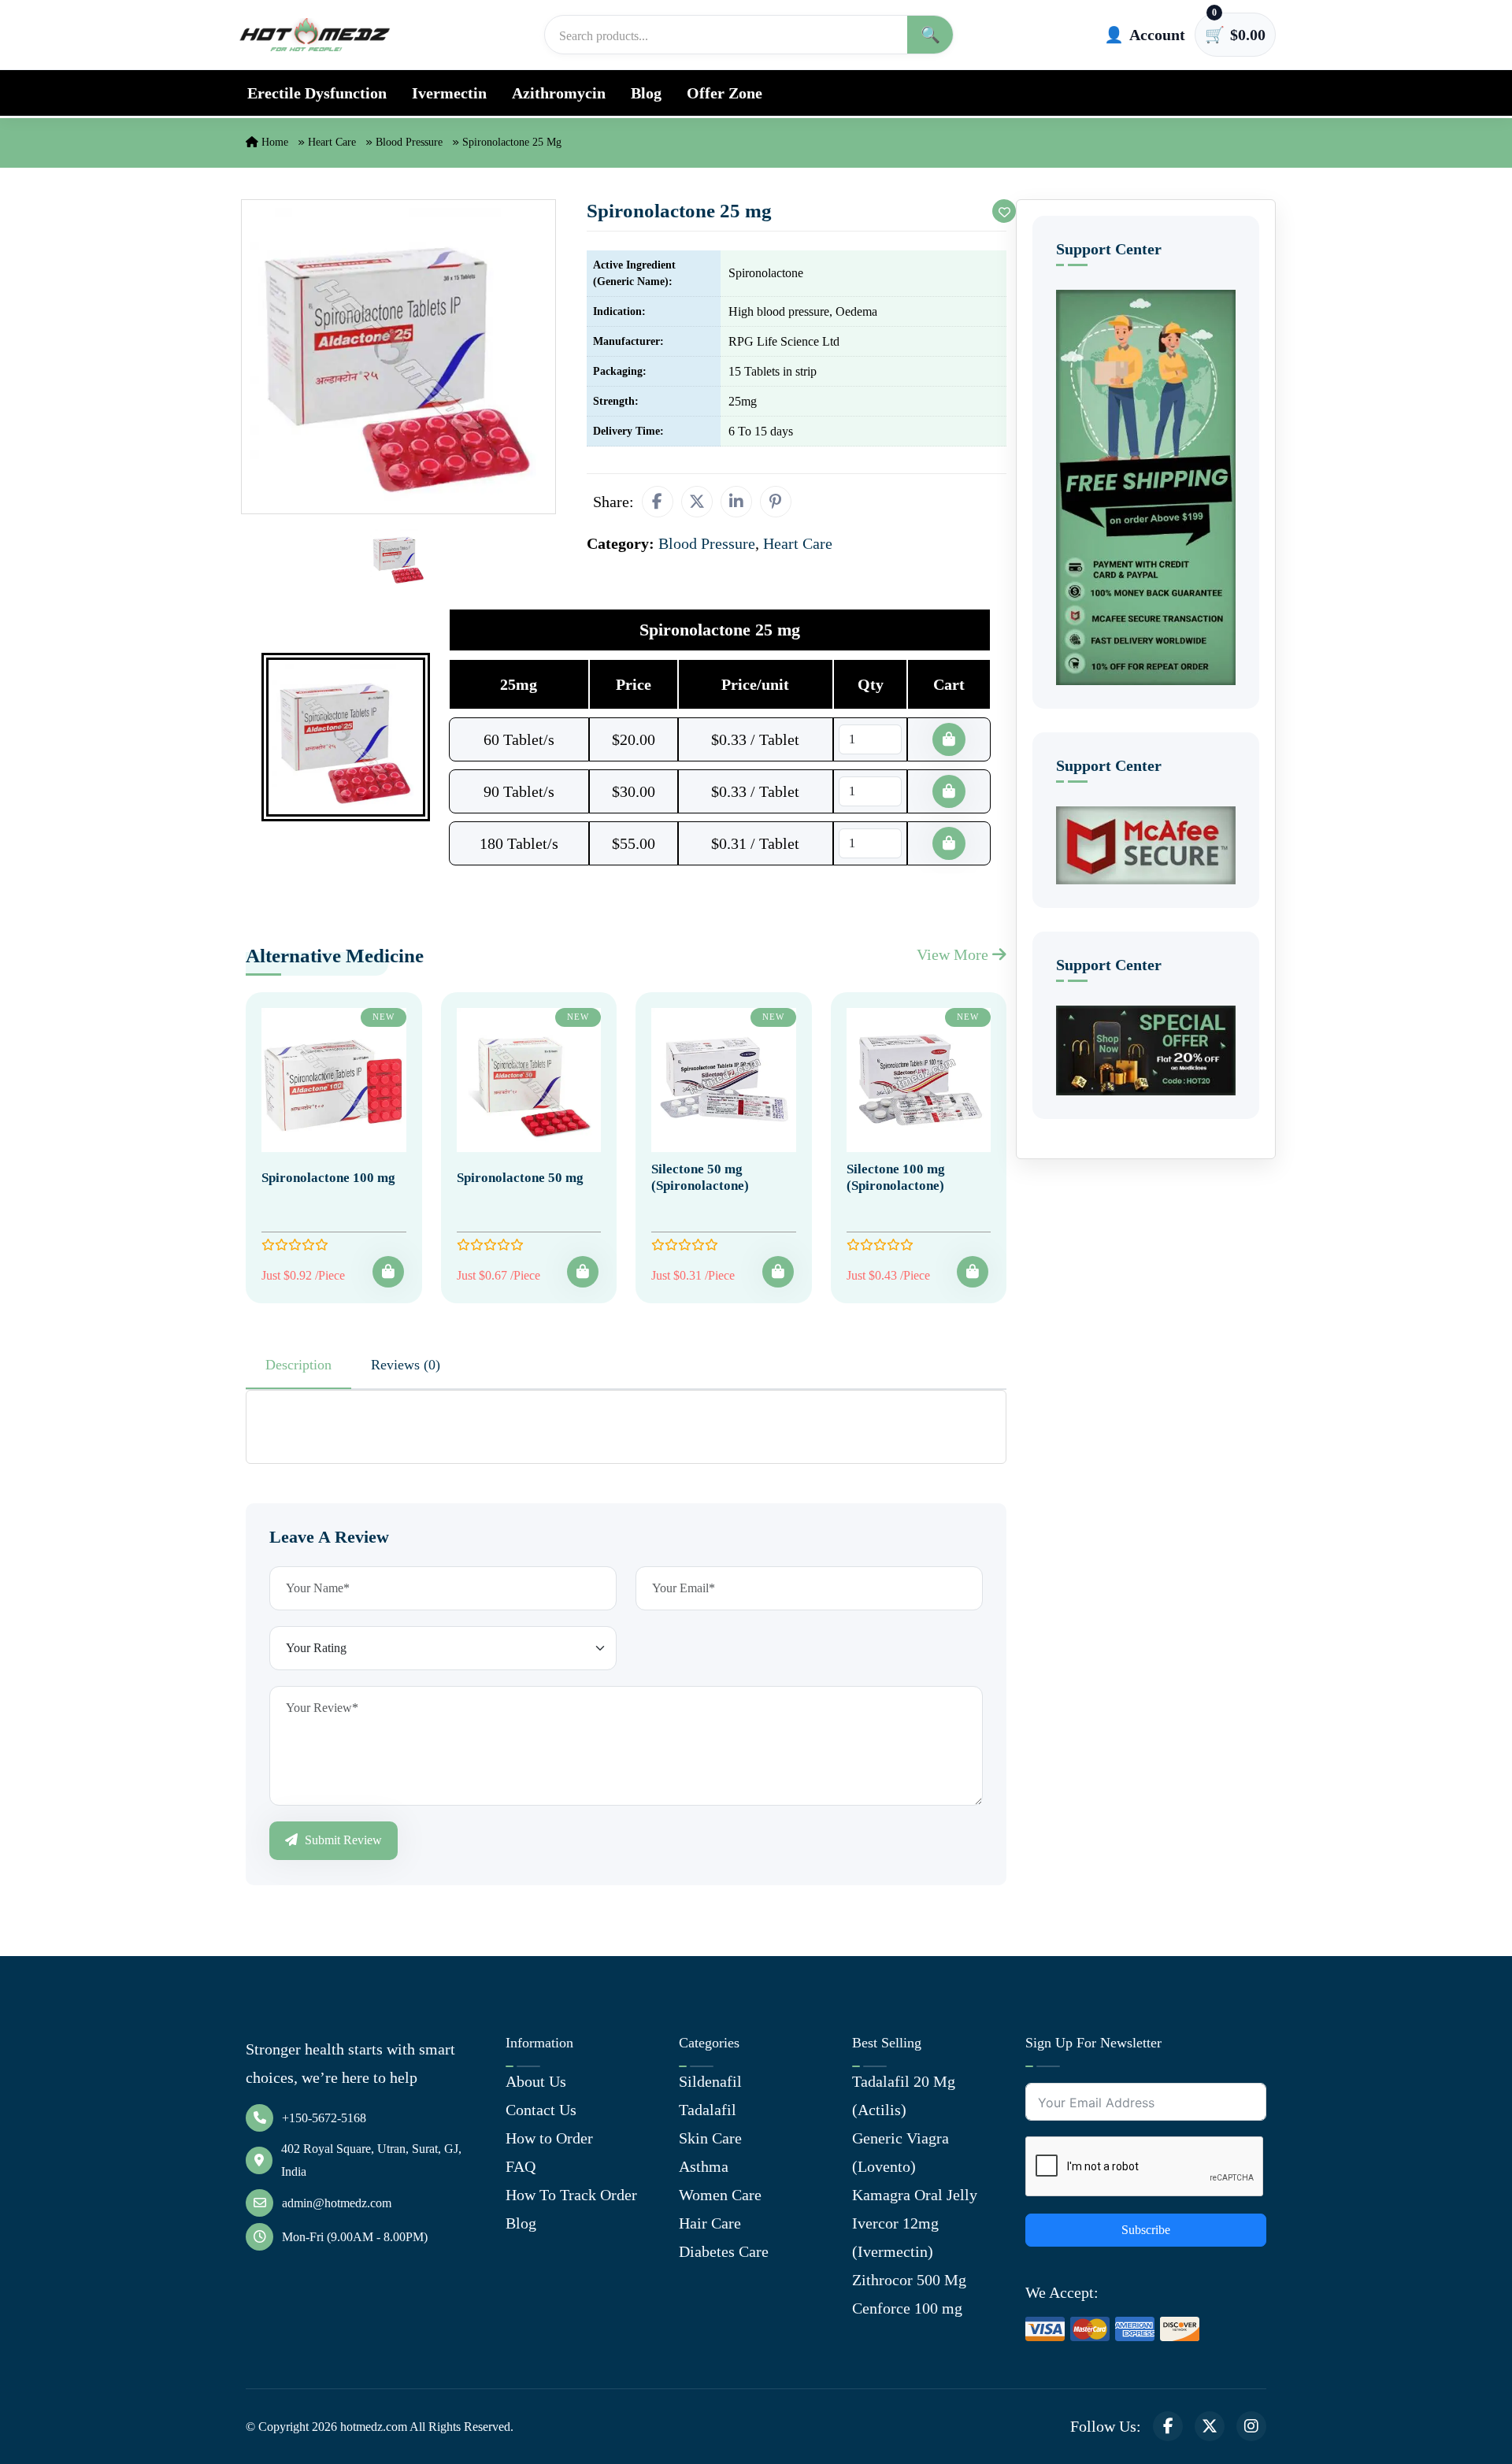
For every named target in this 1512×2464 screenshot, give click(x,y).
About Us (536, 2081)
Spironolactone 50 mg (520, 1178)
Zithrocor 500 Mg (909, 2280)
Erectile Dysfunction (317, 93)
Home (273, 142)
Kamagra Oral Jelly (915, 2195)
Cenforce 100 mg (907, 2308)
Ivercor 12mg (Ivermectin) (895, 2237)
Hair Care (710, 2223)
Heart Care (332, 142)
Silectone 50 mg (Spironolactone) (700, 1177)
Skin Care (710, 2138)
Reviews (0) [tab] (406, 1365)
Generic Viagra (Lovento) (901, 2152)
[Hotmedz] (315, 35)
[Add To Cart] (388, 1272)
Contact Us (541, 2110)
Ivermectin (449, 93)
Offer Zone (724, 93)
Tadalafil (708, 2110)
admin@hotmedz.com (337, 2203)
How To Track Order (571, 2195)
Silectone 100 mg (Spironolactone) (896, 1177)
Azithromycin (559, 93)
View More (954, 954)
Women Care (720, 2195)
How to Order (549, 2138)
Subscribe (1146, 2230)
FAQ (521, 2166)
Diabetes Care (724, 2251)
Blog (646, 93)
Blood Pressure (409, 142)
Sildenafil (710, 2081)
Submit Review (342, 1840)
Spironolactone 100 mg (328, 1178)
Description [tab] (298, 1365)
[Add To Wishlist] (1004, 211)
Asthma (704, 2166)
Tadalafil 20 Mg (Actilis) (904, 2095)
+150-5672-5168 (324, 2118)
